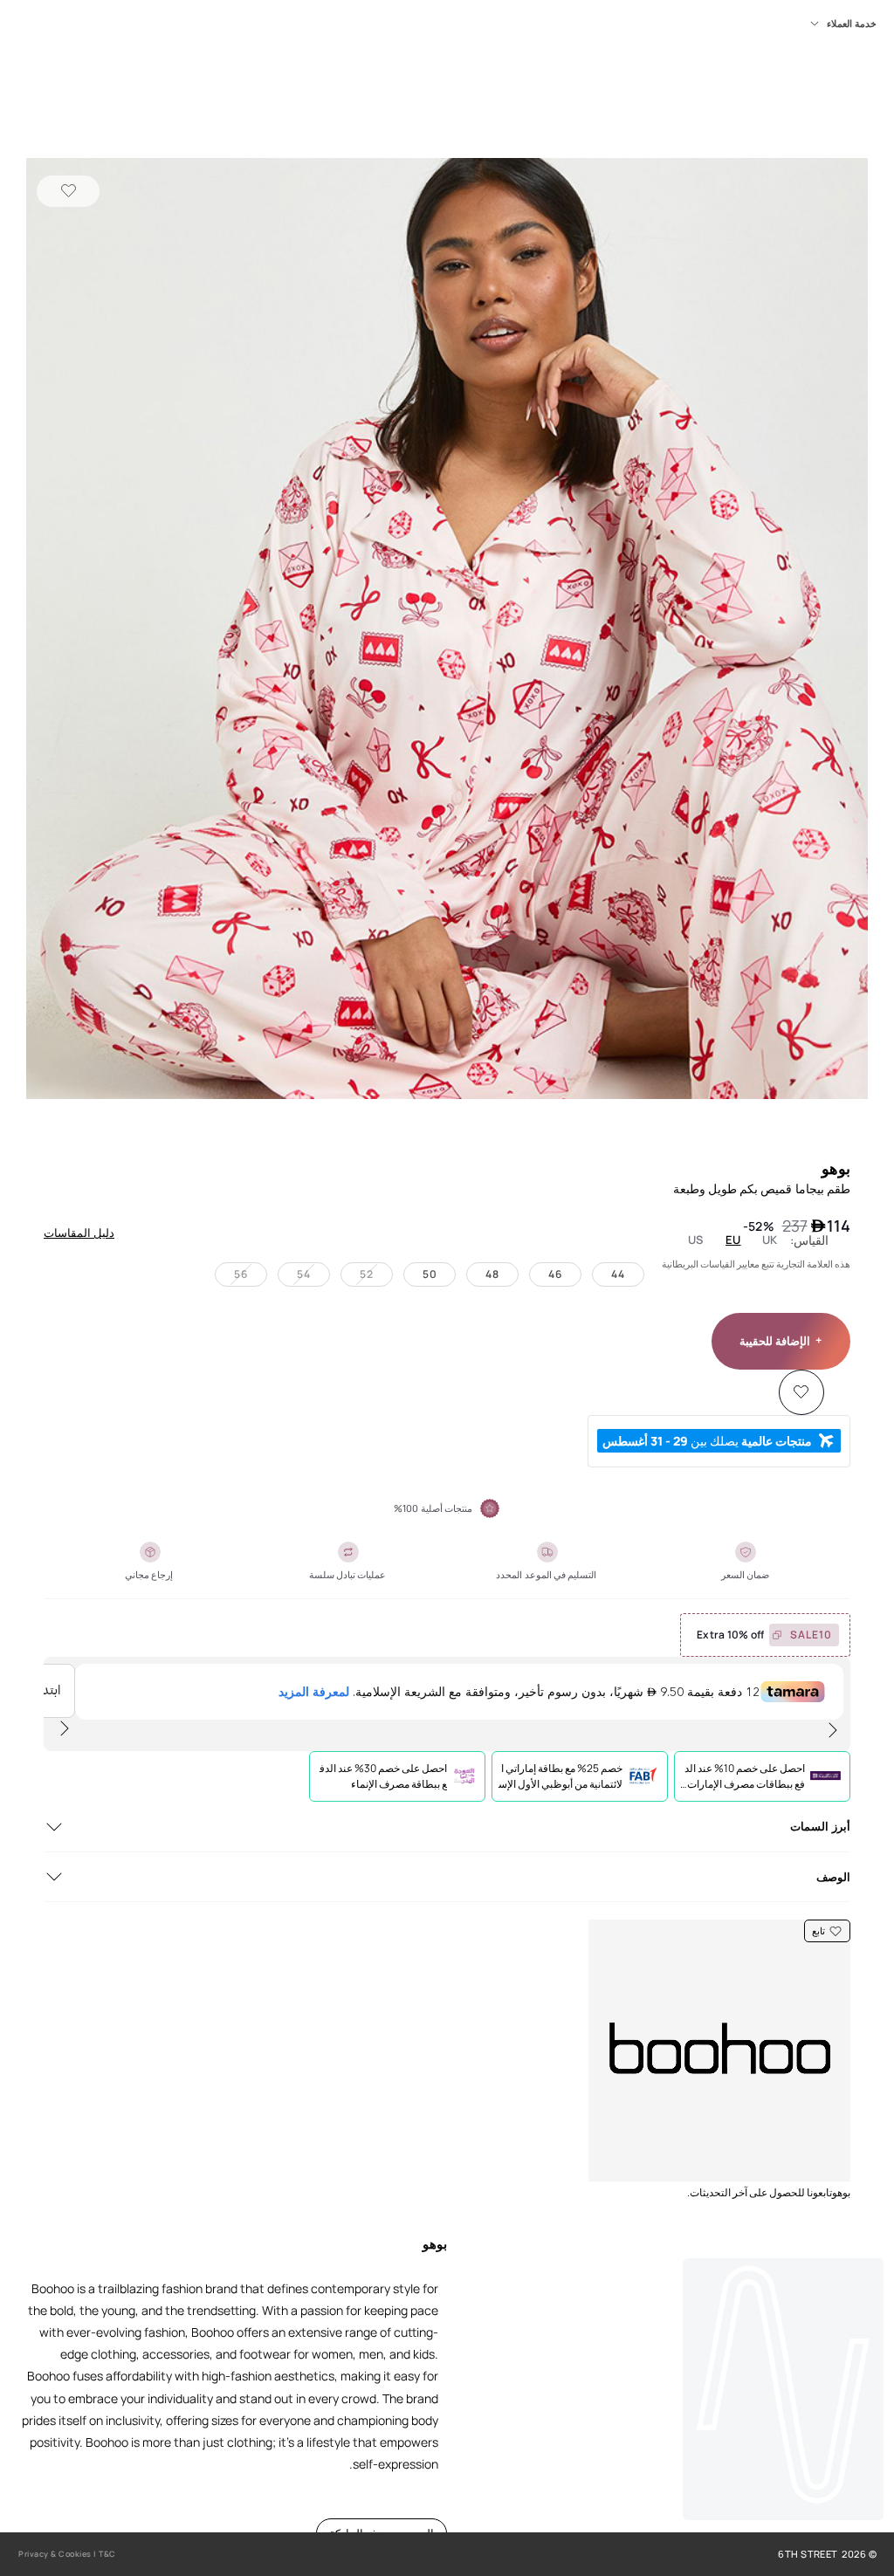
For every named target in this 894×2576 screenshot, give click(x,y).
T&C (107, 2554)
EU (733, 1240)
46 (555, 1274)
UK (770, 1240)
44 (618, 1274)
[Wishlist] (68, 191)
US (696, 1240)
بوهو (836, 1168)
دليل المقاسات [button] (79, 1233)
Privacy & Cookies (55, 2554)
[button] (447, 630)
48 (492, 1274)
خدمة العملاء (852, 24)
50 (430, 1274)
